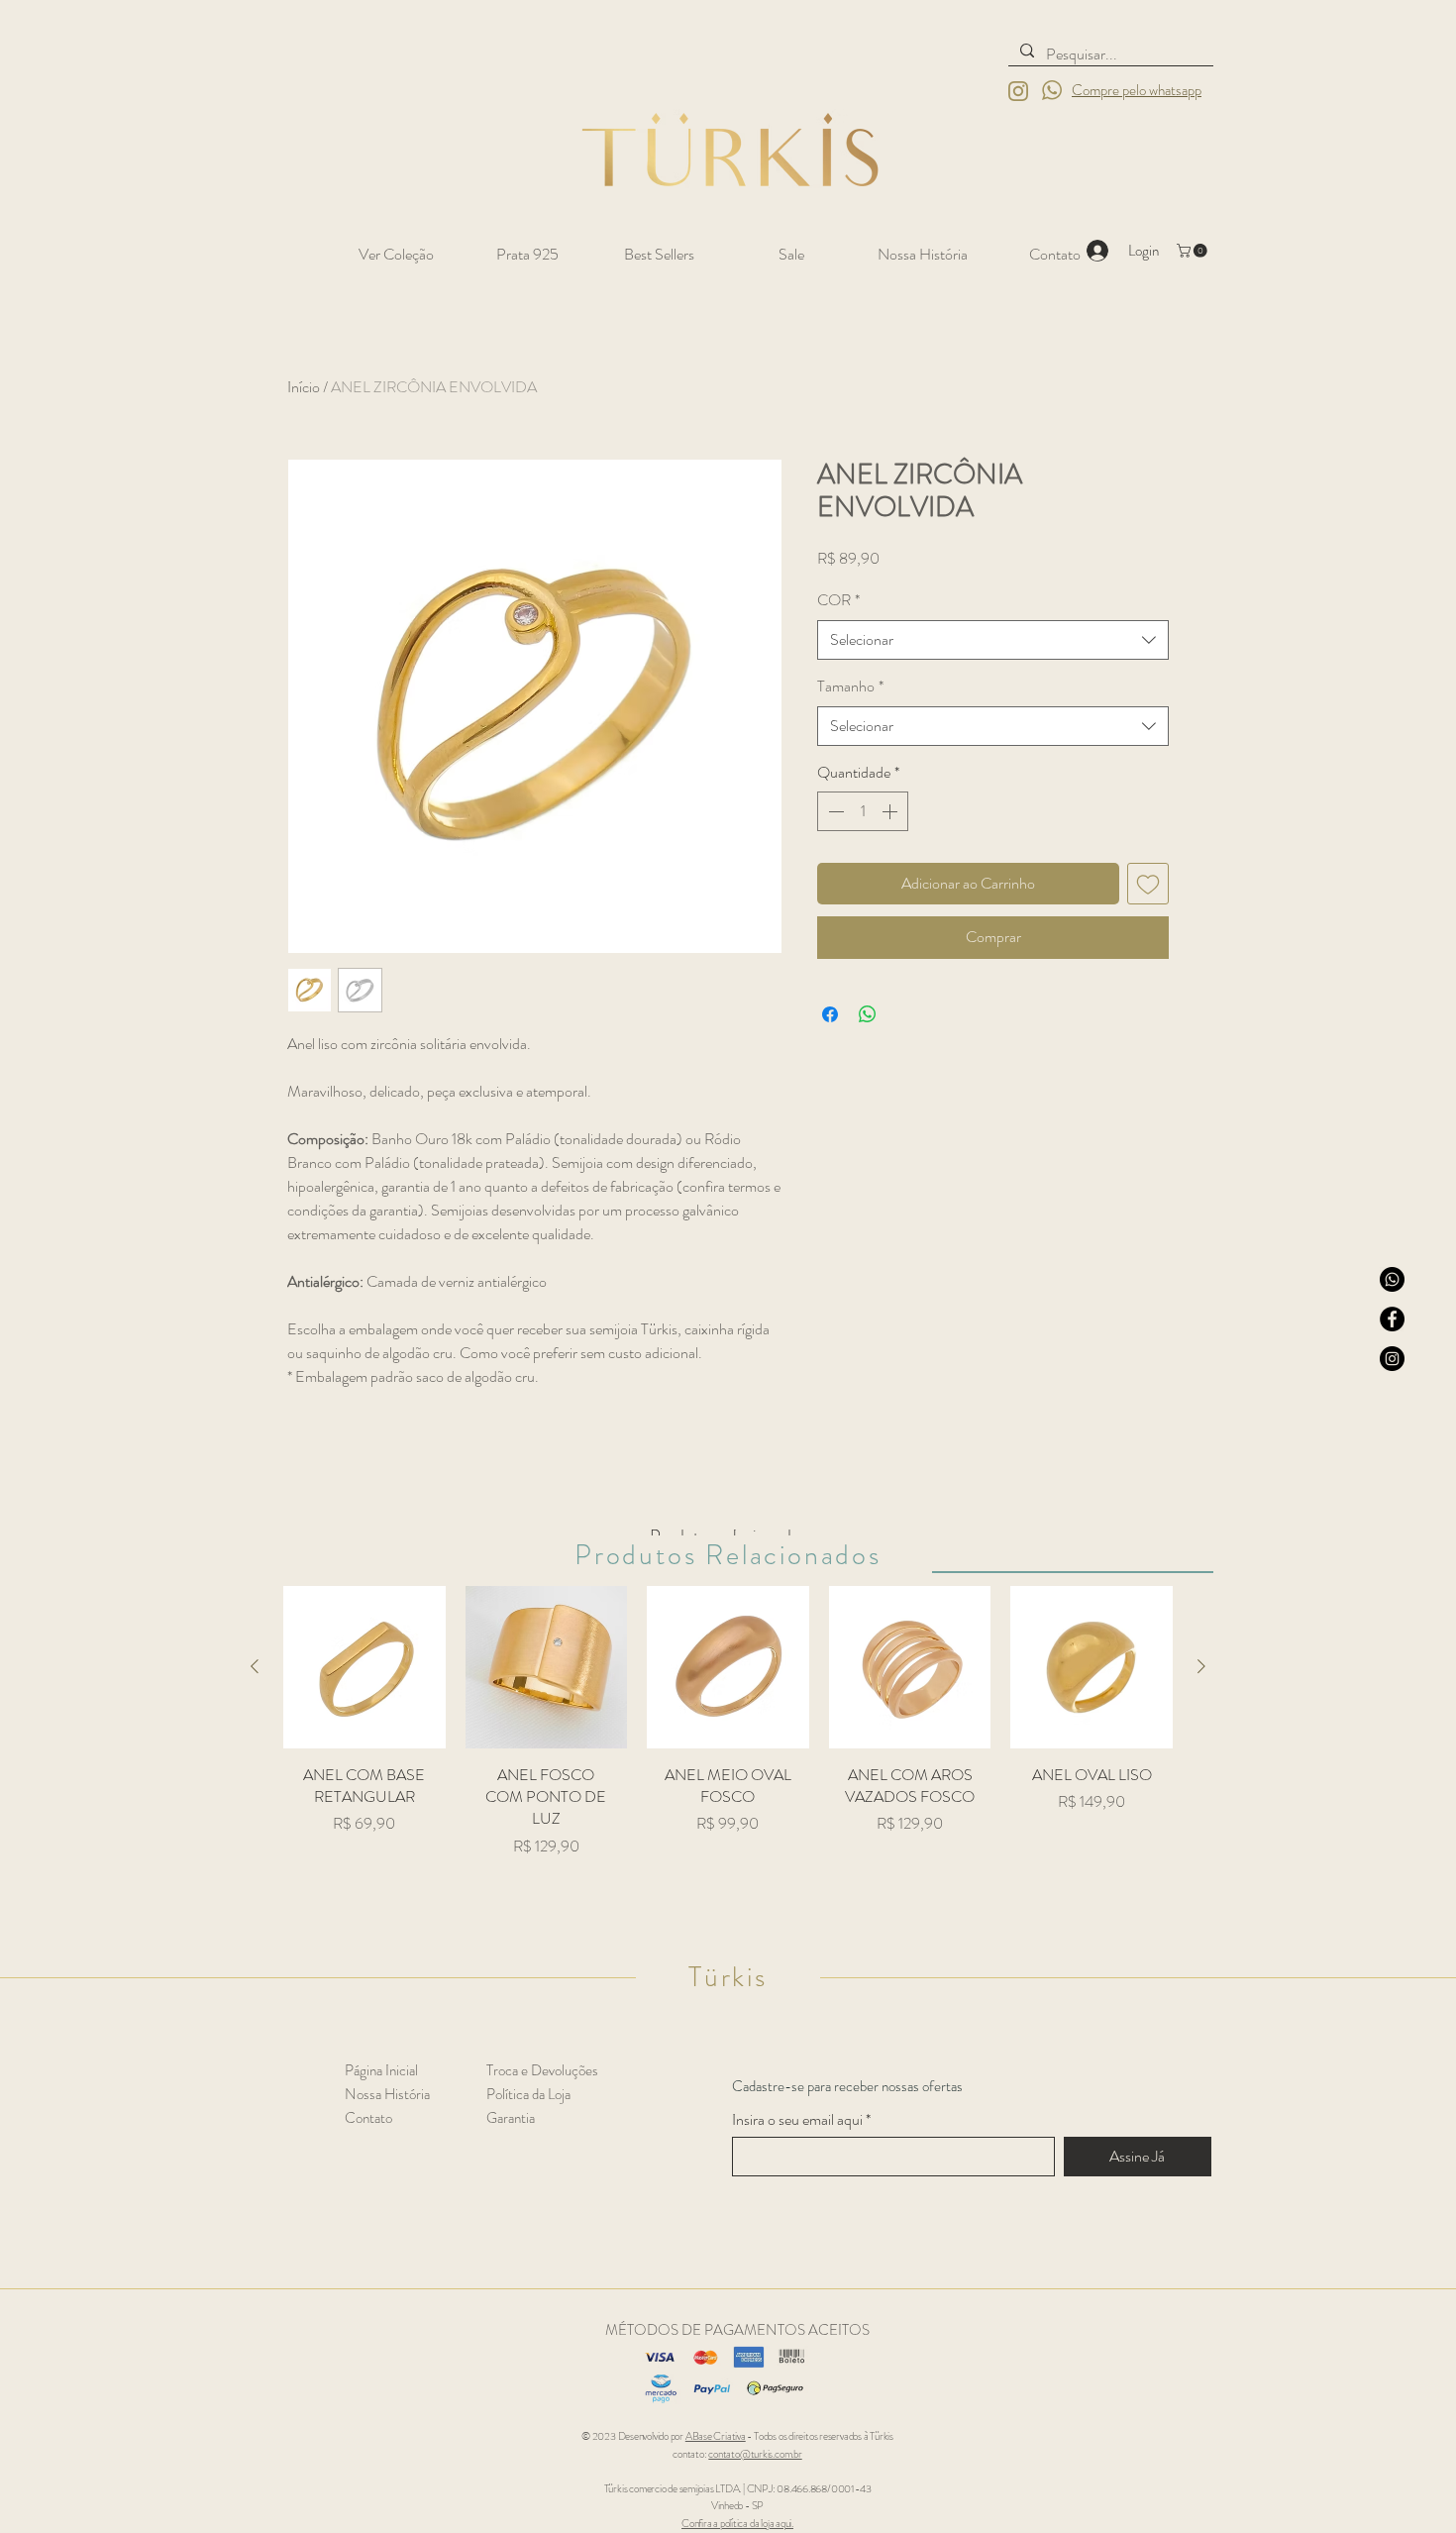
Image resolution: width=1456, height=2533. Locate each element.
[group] (728, 1741)
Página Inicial (381, 2070)
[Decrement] (834, 811)
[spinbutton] (863, 811)
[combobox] (993, 640)
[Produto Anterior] (255, 1666)
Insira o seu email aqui (797, 2120)
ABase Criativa (716, 2436)
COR (838, 600)
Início (304, 387)
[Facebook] (1392, 1319)
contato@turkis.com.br (755, 2454)
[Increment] (891, 811)
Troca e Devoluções (542, 2070)
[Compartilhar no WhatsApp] (868, 1014)
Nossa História (387, 2094)
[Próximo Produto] (1201, 1666)
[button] (1194, 251)
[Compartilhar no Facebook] (830, 1014)
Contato (368, 2118)
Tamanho (850, 686)
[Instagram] (1392, 1359)
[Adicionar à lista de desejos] (1148, 884)
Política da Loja (528, 2094)
